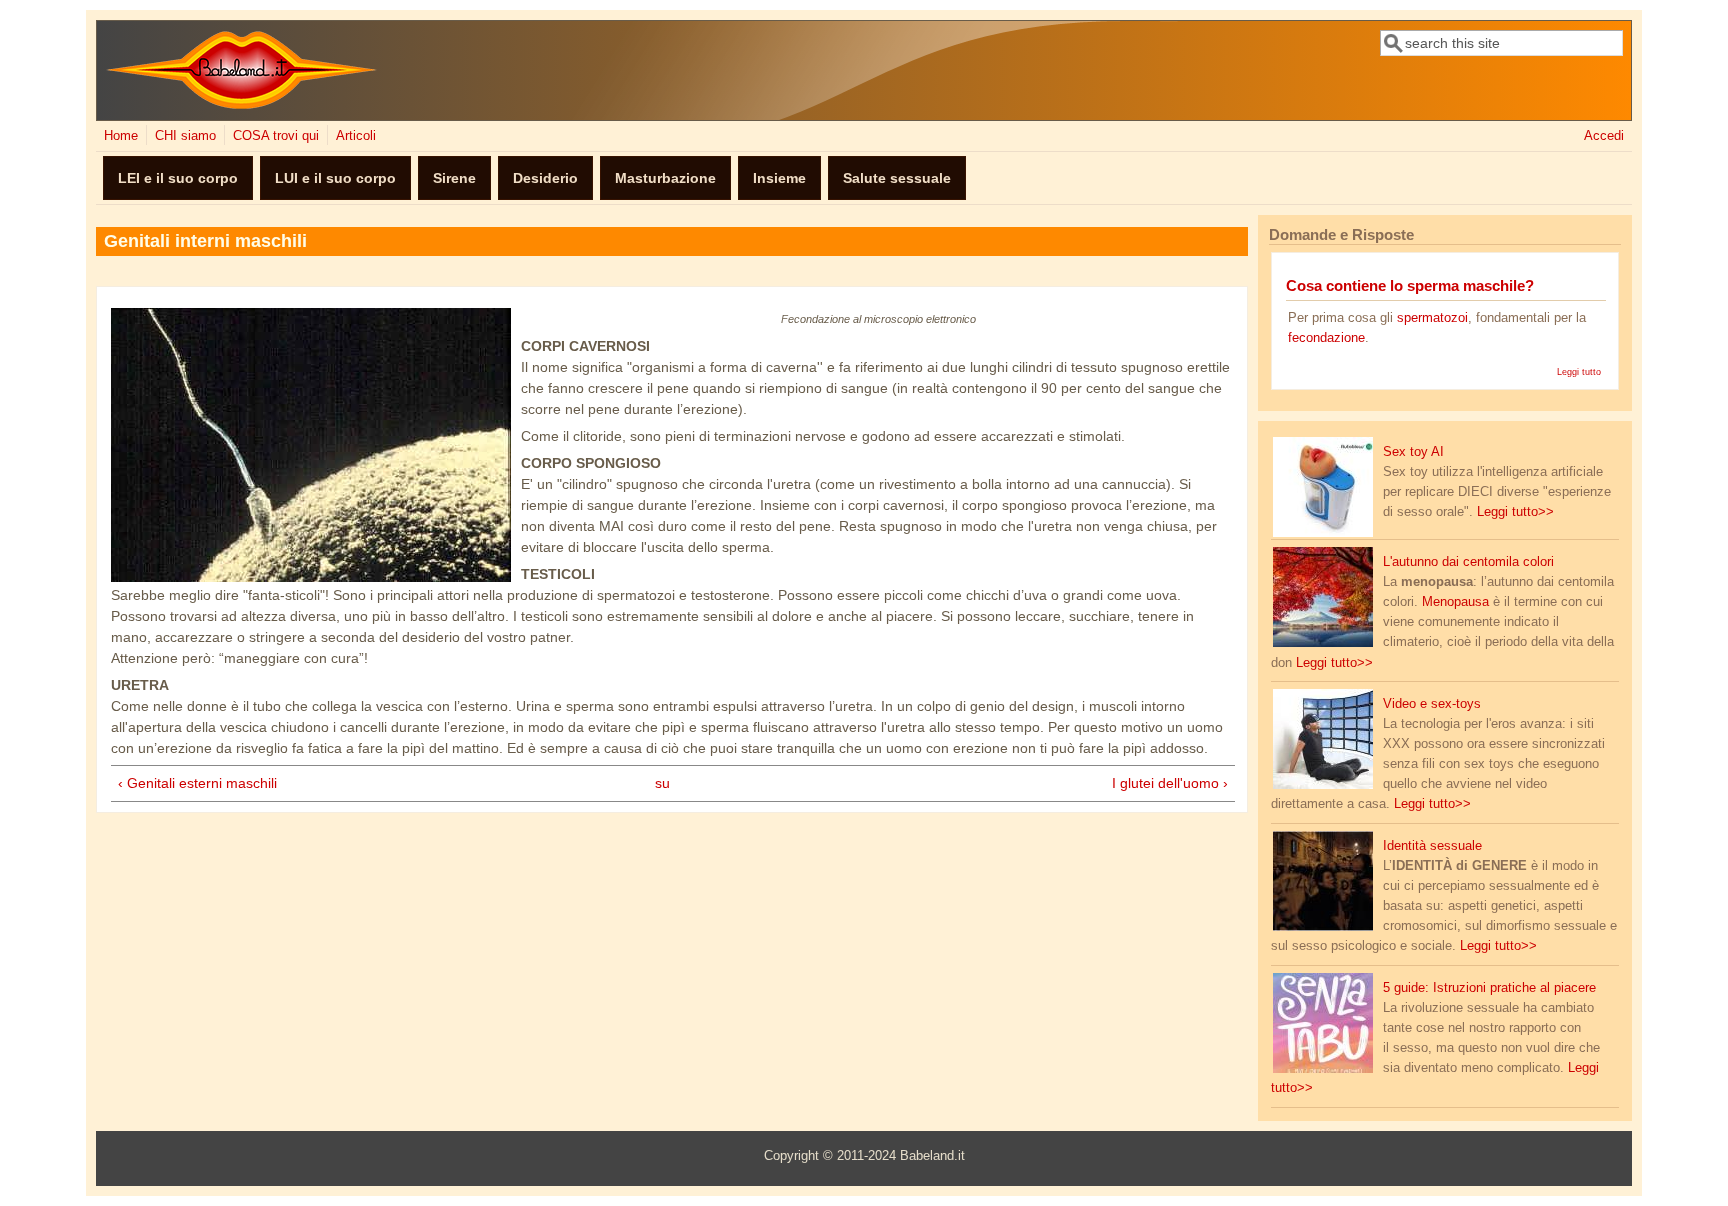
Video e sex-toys (1432, 704)
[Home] (241, 105)
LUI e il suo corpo (335, 178)
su (662, 783)
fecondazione (1326, 338)
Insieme (779, 178)
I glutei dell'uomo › (1170, 783)
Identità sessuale (1432, 846)
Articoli (356, 136)
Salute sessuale (897, 178)
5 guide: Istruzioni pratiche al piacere (1489, 988)
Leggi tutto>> (1515, 512)
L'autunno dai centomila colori (1468, 562)
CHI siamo (185, 136)
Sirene (454, 178)
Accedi (1604, 136)
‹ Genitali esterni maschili (197, 783)
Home (121, 136)
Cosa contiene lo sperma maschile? (1410, 285)
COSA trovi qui (276, 136)
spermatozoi (1432, 318)
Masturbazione (665, 178)
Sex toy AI (1413, 452)
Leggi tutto (1579, 371)
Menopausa (1457, 602)
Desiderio (545, 178)
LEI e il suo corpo (178, 178)
